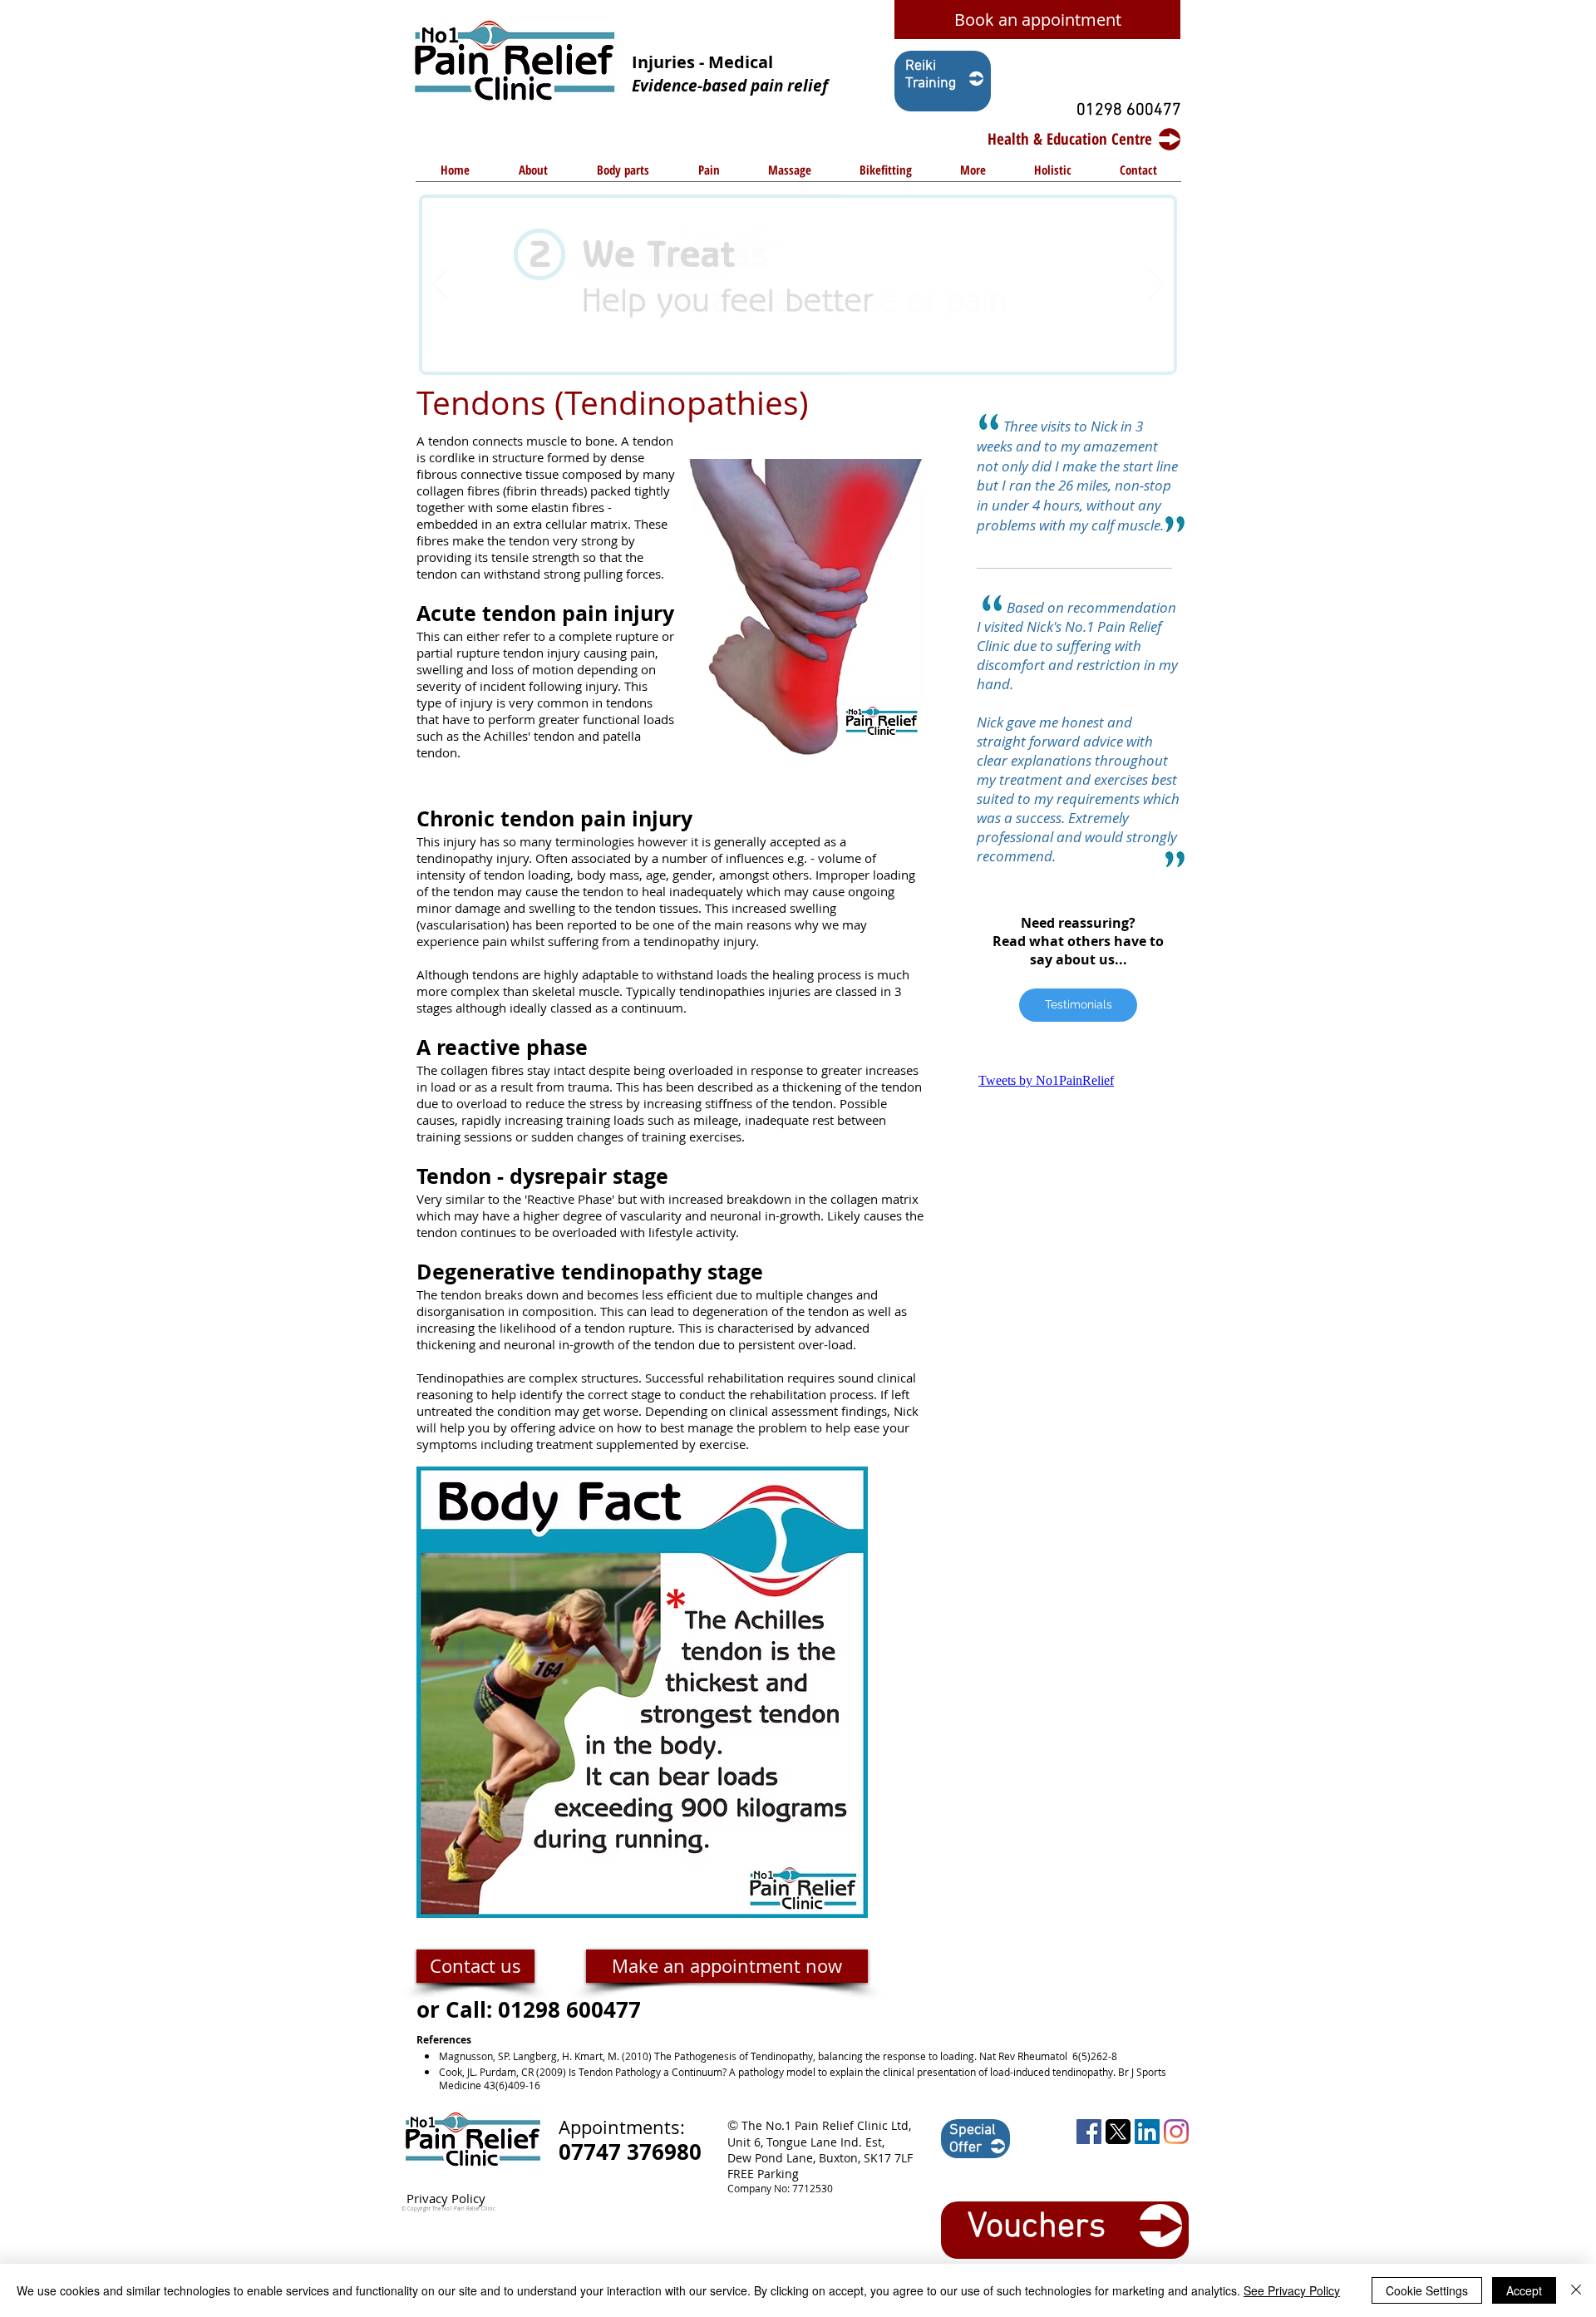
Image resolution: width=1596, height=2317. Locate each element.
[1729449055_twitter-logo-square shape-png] (1118, 2132)
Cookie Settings (1427, 2290)
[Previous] (440, 285)
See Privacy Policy (1292, 2290)
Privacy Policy (446, 2198)
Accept (1524, 2290)
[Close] (1576, 2290)
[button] (623, 175)
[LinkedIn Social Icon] (1147, 2132)
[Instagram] (1176, 2132)
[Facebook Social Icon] (1089, 2132)
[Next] (1156, 285)
